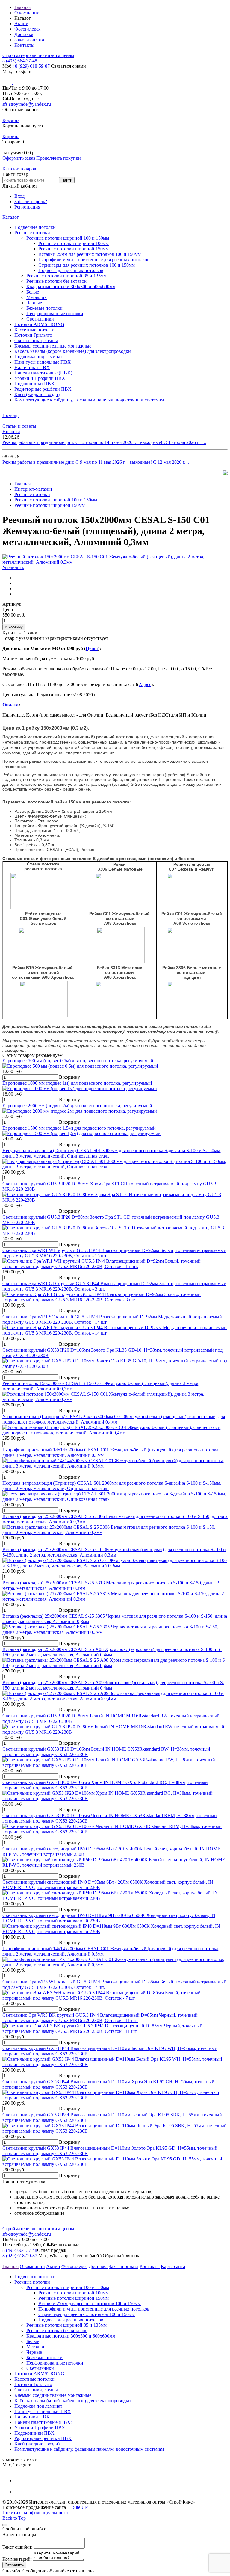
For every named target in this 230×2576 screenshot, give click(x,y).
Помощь (11, 415)
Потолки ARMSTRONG (39, 324)
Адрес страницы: (20, 2535)
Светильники (40, 319)
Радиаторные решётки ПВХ (43, 389)
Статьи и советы (19, 426)
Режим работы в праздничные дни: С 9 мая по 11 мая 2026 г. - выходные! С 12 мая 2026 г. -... (97, 462)
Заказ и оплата (29, 40)
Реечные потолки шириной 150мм (74, 249)
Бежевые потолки (44, 308)
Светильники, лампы (36, 340)
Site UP (80, 2507)
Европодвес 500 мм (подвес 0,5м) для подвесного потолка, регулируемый (78, 1061)
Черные (34, 303)
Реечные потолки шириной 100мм (74, 243)
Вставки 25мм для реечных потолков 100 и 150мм (90, 254)
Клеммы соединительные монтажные (53, 346)
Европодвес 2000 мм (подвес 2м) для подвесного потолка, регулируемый (77, 1106)
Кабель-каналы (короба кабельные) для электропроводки (73, 351)
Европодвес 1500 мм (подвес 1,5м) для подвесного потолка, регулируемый (79, 1128)
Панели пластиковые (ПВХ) (43, 373)
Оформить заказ (19, 158)
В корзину (14, 627)
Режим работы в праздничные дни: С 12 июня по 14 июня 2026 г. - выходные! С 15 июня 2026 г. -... (104, 442)
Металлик (37, 297)
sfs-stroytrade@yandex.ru (27, 104)
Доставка (24, 34)
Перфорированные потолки (55, 313)
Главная (22, 7)
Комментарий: (17, 2559)
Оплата (10, 705)
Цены (92, 648)
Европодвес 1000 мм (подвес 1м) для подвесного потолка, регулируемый (77, 1083)
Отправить (14, 2565)
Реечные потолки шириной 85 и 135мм (66, 276)
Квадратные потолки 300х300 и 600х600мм (71, 287)
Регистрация (27, 207)
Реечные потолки (32, 233)
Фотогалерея (27, 29)
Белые (33, 292)
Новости (11, 432)
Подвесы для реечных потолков (71, 270)
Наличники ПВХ (32, 367)
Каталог (11, 217)
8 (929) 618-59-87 (32, 66)
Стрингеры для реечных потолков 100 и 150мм (87, 265)
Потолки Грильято (33, 335)
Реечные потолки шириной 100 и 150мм (68, 238)
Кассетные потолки (34, 330)
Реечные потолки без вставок (56, 281)
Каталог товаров (19, 169)
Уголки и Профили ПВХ (40, 378)
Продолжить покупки (59, 158)
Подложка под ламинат (38, 357)
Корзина (11, 120)
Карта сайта (173, 2266)
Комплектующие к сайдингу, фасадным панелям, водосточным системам (89, 400)
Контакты (24, 45)
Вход (19, 196)
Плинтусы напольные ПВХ (43, 362)
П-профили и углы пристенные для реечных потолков (94, 260)
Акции (21, 24)
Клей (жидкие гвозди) (37, 394)
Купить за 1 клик (20, 633)
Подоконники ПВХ (34, 384)
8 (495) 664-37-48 (20, 61)
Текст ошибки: (17, 2547)
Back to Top (14, 2518)
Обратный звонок (21, 109)
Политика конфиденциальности (35, 2513)
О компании (27, 13)
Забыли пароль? (31, 201)
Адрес (145, 684)
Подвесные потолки (35, 227)
